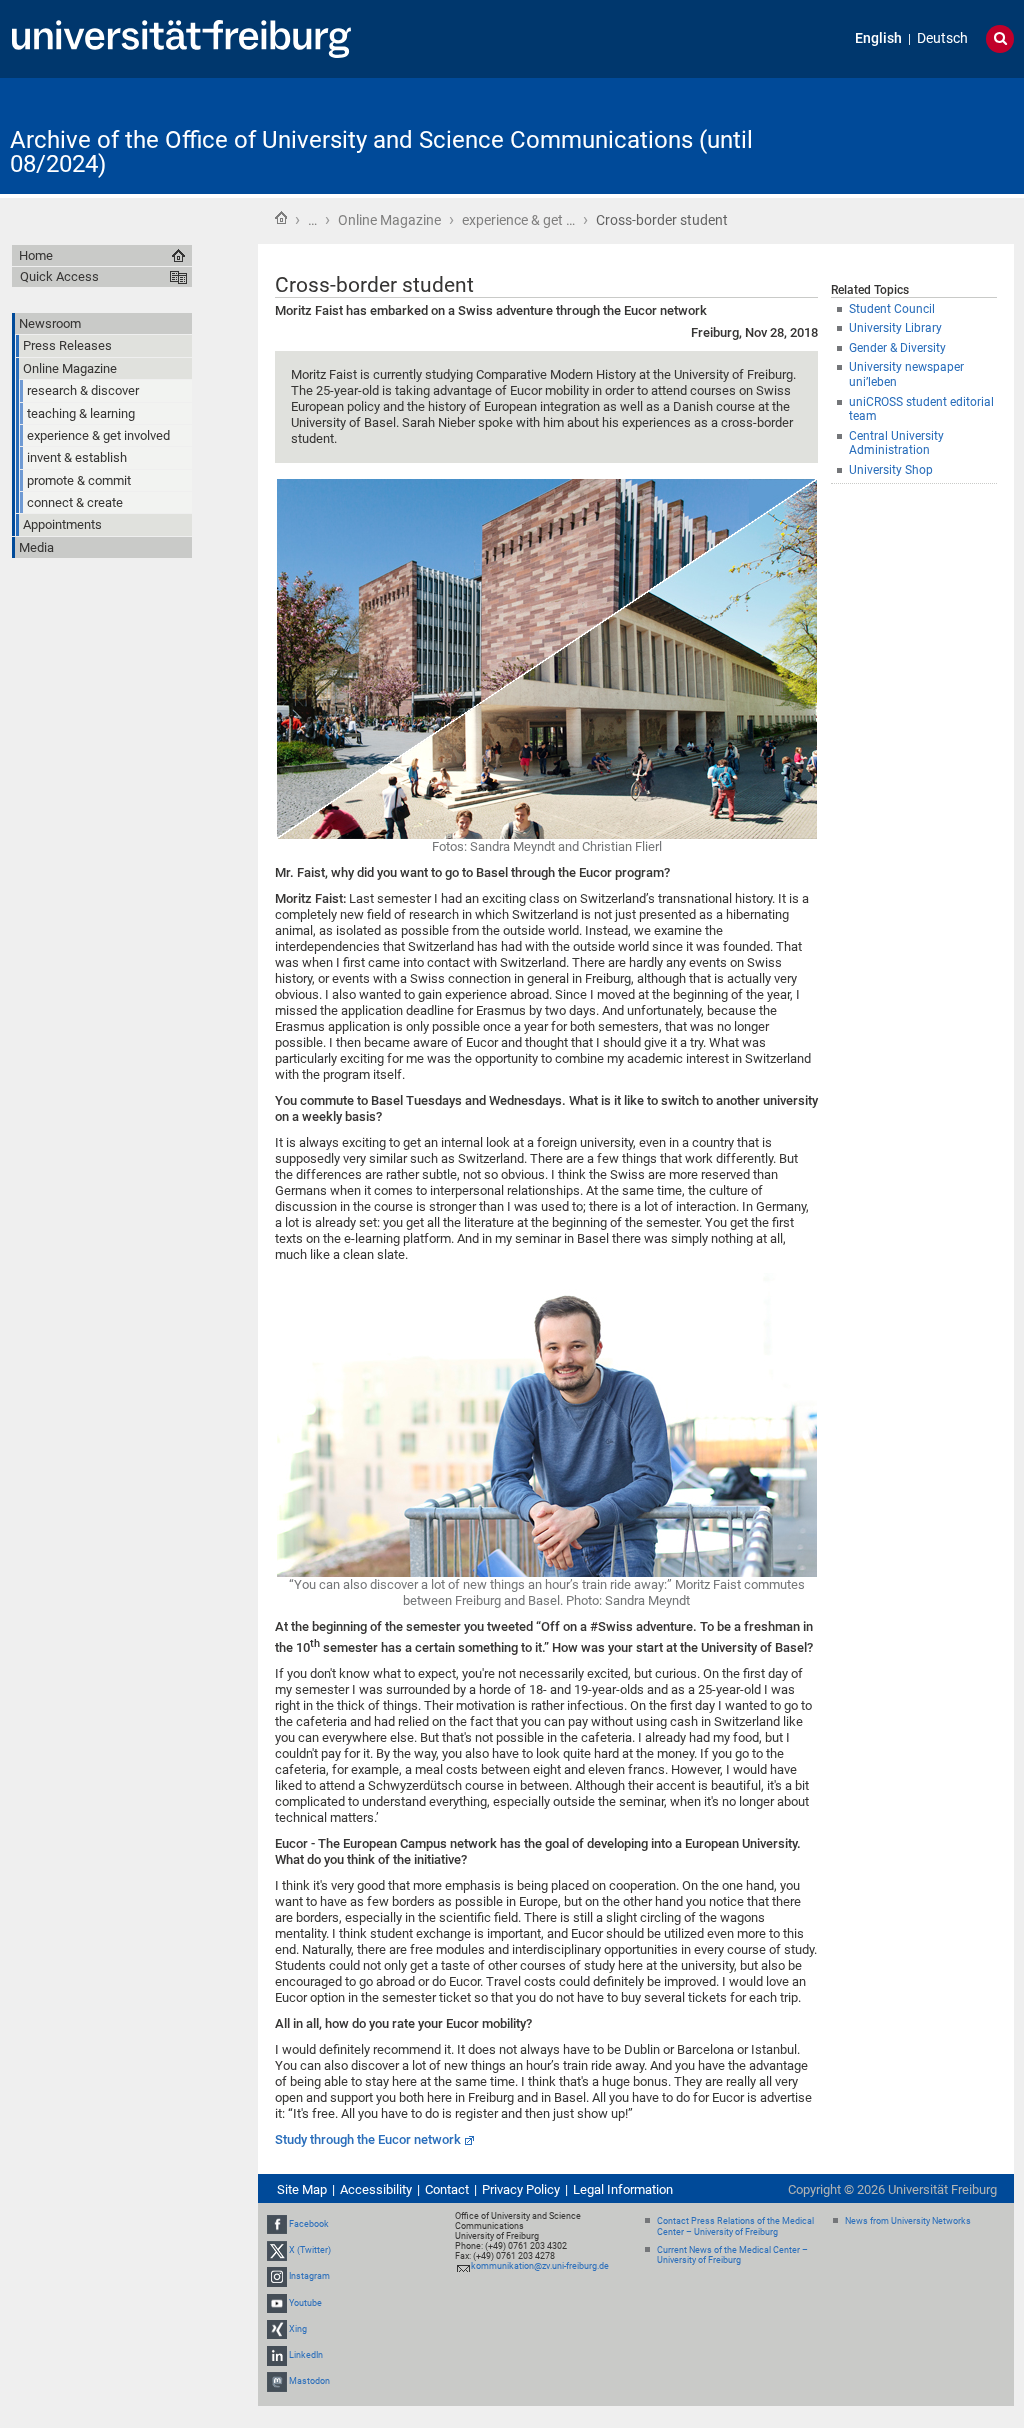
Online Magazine (389, 220)
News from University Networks (908, 2221)
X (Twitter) (310, 2250)
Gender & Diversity (897, 348)
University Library (895, 328)
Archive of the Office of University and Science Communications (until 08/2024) (381, 152)
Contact (447, 2189)
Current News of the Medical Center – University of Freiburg (732, 2255)
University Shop (891, 470)
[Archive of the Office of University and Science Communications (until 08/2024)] (916, 134)
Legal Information (623, 2189)
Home (281, 218)
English (878, 38)
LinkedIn (306, 2355)
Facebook (309, 2224)
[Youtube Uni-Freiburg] (277, 2303)
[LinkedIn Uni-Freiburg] (277, 2355)
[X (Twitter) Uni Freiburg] (277, 2250)
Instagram (309, 2277)
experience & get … (518, 220)
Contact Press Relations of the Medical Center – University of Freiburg (735, 2226)
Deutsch (942, 38)
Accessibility (376, 2189)
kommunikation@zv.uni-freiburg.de (540, 2266)
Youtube (305, 2303)
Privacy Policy (521, 2189)
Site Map (302, 2189)
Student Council (892, 309)
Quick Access (59, 276)
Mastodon (309, 2381)
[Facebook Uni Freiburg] (277, 2224)
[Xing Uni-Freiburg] (277, 2329)
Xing (298, 2329)
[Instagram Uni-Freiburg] (277, 2277)
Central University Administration (896, 443)
